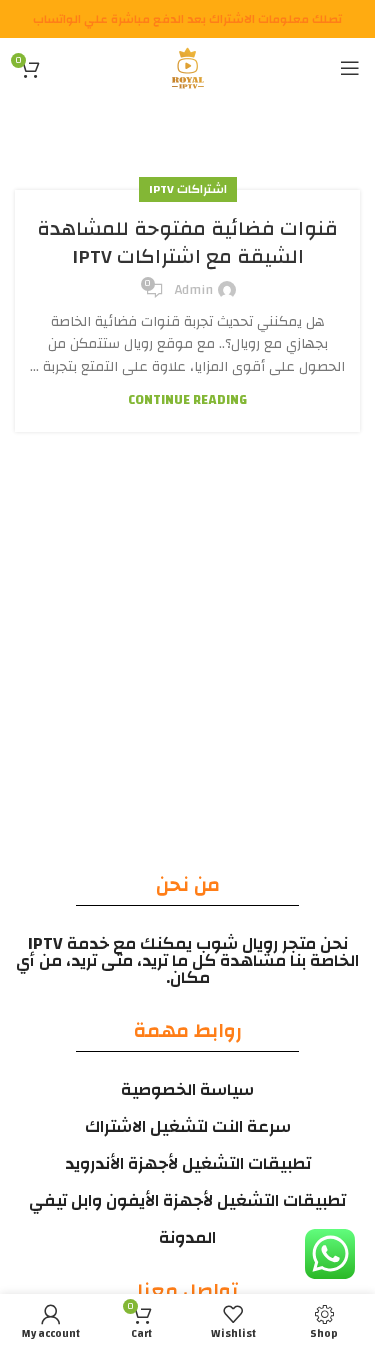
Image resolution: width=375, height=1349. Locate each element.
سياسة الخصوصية (187, 1089)
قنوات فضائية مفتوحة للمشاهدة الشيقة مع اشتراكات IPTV (187, 242)
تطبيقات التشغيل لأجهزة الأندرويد (188, 1163)
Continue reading (187, 400)
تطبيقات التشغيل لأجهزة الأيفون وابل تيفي (187, 1200)
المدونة (187, 1237)
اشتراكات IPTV (188, 189)
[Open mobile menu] (350, 68)
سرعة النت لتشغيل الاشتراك (188, 1126)
